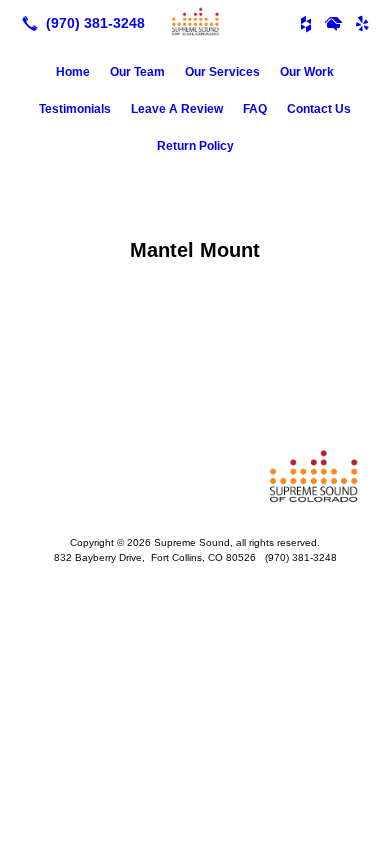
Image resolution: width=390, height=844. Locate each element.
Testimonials (75, 109)
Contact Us (319, 109)
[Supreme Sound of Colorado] (195, 21)
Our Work (307, 72)
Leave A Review (177, 109)
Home (73, 72)
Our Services (222, 72)
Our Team (137, 72)
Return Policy (195, 146)
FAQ (255, 109)
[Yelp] (362, 23)
